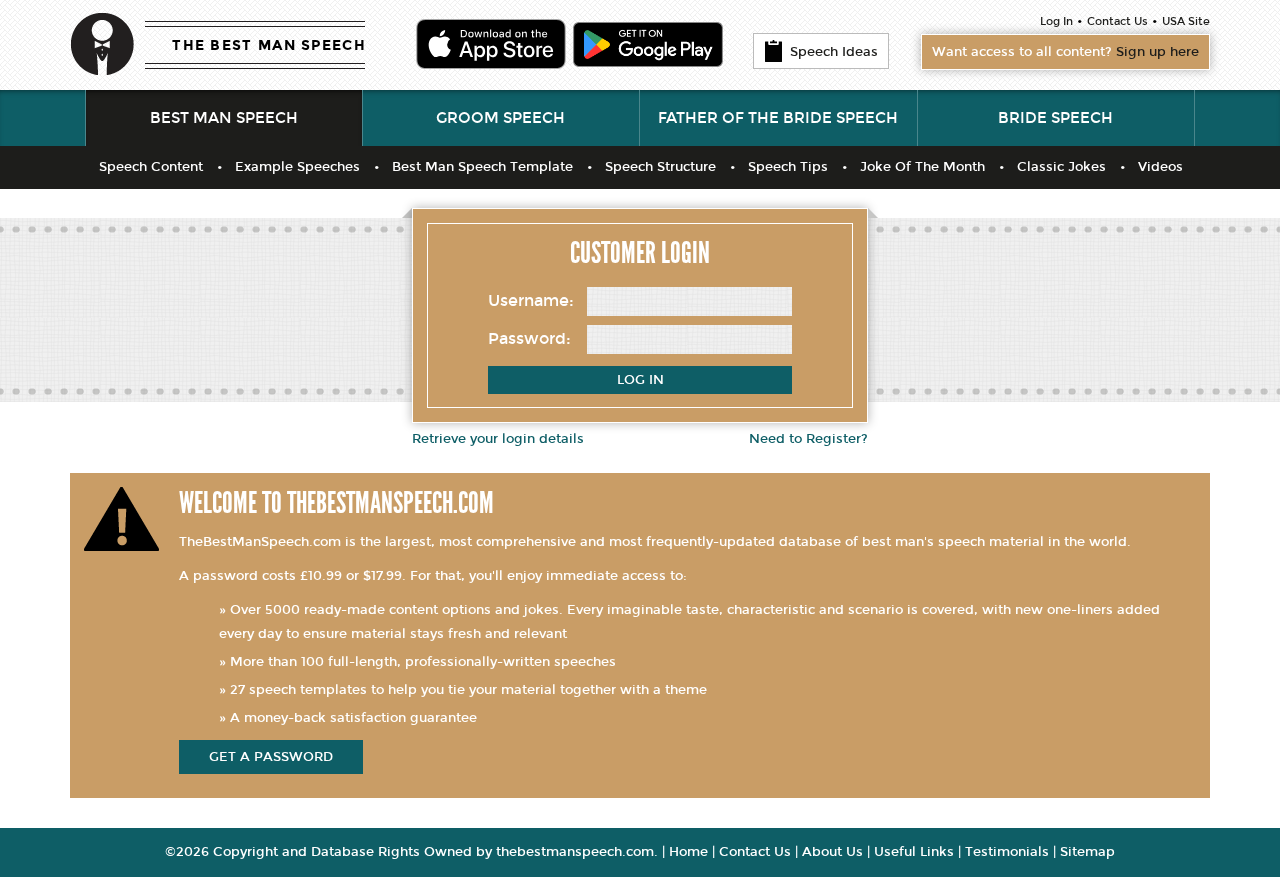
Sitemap (1087, 852)
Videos (1160, 167)
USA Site (1186, 21)
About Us (832, 852)
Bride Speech (1055, 118)
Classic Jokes (1061, 167)
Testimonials (1007, 852)
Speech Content (151, 167)
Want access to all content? (1065, 52)
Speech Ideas (834, 52)
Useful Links (914, 852)
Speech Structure (660, 167)
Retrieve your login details (498, 439)
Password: (529, 338)
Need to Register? (808, 439)
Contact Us (1117, 21)
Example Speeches (297, 167)
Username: (531, 300)
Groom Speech (500, 118)
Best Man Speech (224, 118)
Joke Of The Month (922, 167)
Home (688, 852)
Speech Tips (788, 167)
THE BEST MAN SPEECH (269, 45)
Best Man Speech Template (482, 167)
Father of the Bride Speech (778, 118)
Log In (1056, 21)
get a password (271, 757)
